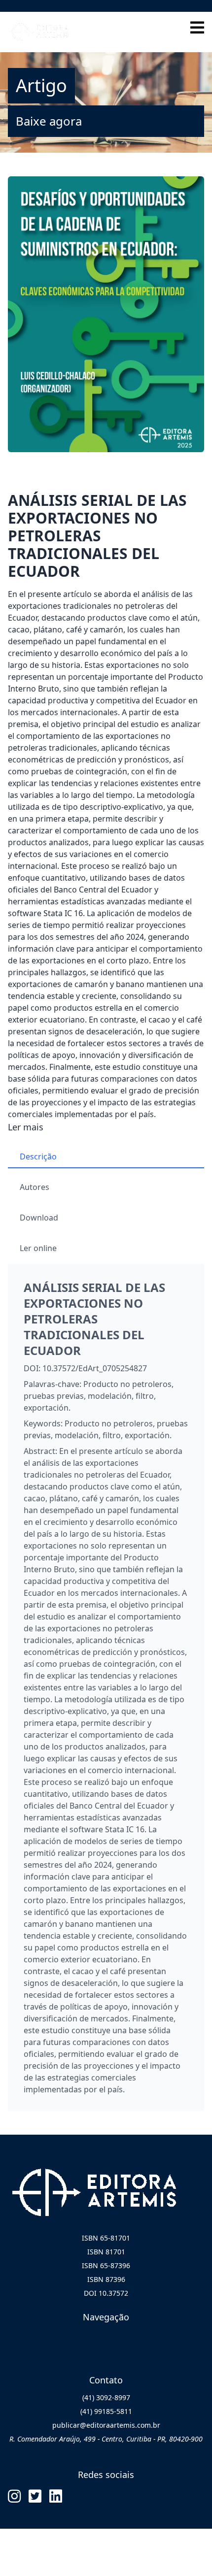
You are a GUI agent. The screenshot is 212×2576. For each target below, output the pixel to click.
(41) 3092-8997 (106, 2397)
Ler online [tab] (38, 1248)
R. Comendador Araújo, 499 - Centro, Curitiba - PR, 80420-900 (106, 2439)
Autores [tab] (35, 1187)
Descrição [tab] (38, 1156)
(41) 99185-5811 (106, 2411)
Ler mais (26, 1127)
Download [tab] (39, 1218)
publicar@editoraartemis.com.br (106, 2425)
